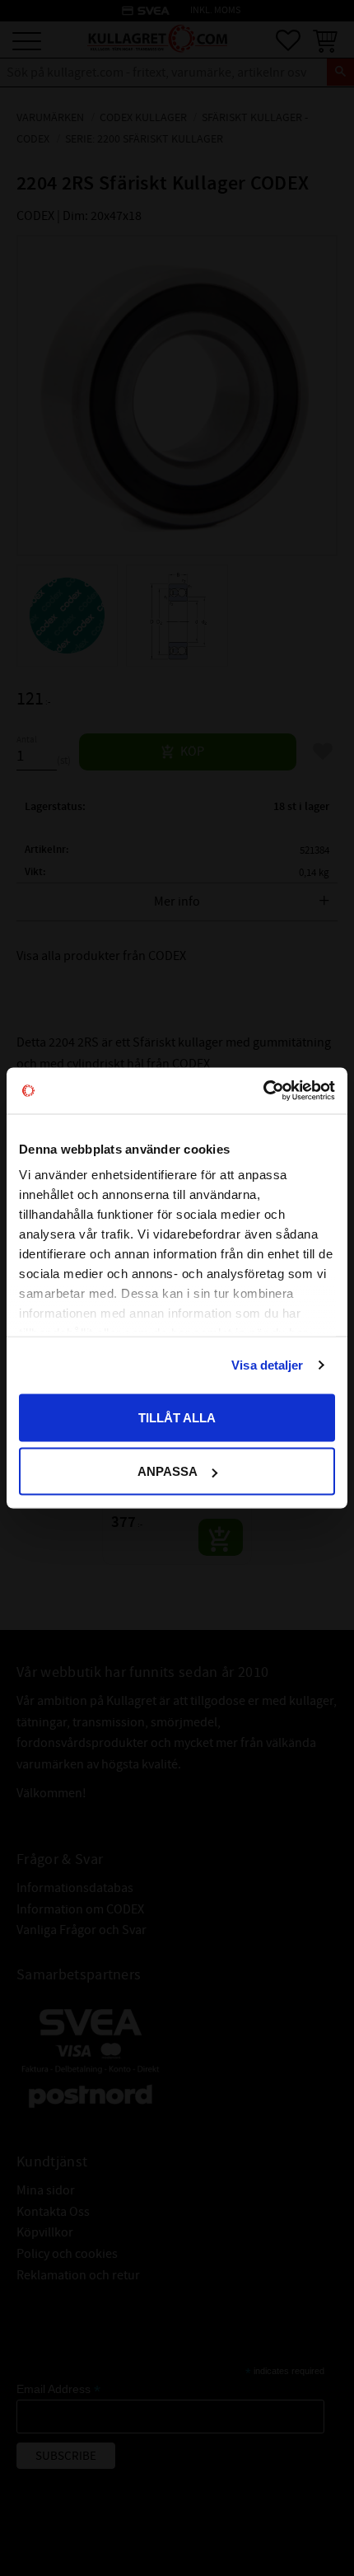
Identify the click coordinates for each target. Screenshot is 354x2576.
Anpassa (168, 1471)
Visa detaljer (267, 1365)
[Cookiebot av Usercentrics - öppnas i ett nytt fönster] (263, 1091)
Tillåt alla (177, 1417)
